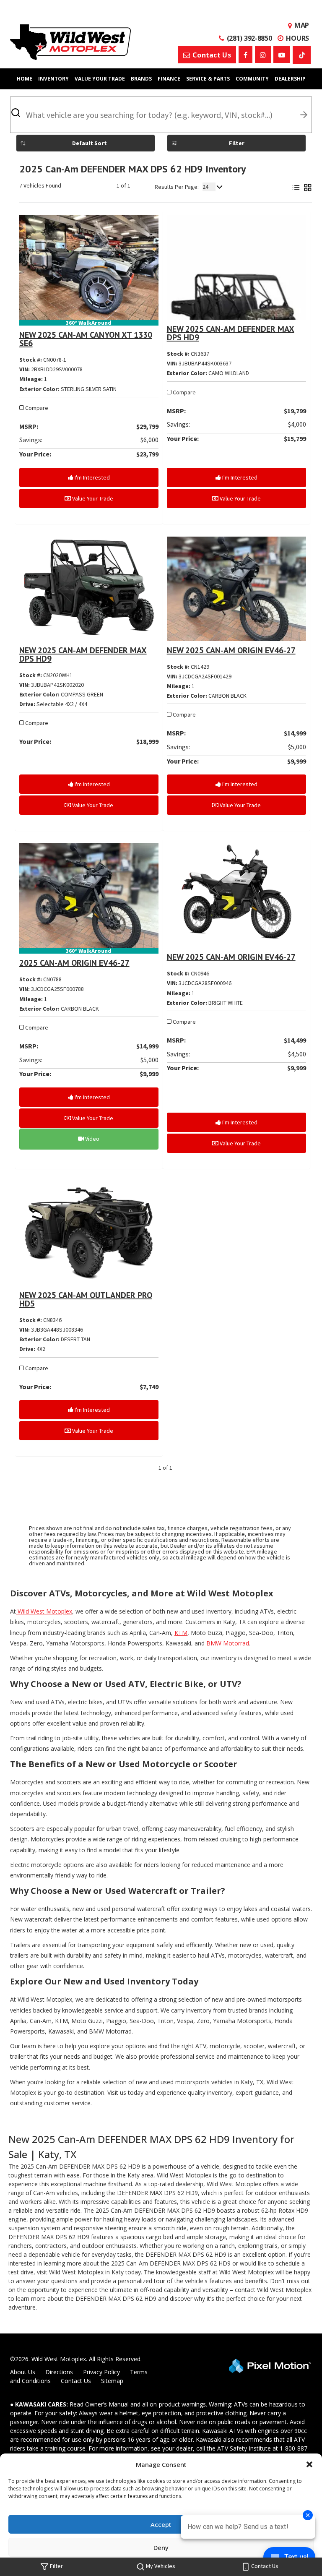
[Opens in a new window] (245, 55)
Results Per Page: (177, 187)
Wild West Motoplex (44, 1611)
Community (252, 79)
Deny (161, 2547)
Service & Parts (208, 79)
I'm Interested (92, 477)
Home (25, 79)
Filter (237, 143)
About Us (23, 2372)
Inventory (53, 79)
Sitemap (112, 2381)
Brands (141, 79)
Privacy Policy (101, 2372)
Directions (59, 2372)
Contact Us (76, 2381)
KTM (181, 1633)
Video (92, 1139)
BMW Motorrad (228, 1643)
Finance (169, 79)
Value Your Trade (100, 79)
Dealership (290, 79)
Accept (161, 2524)
